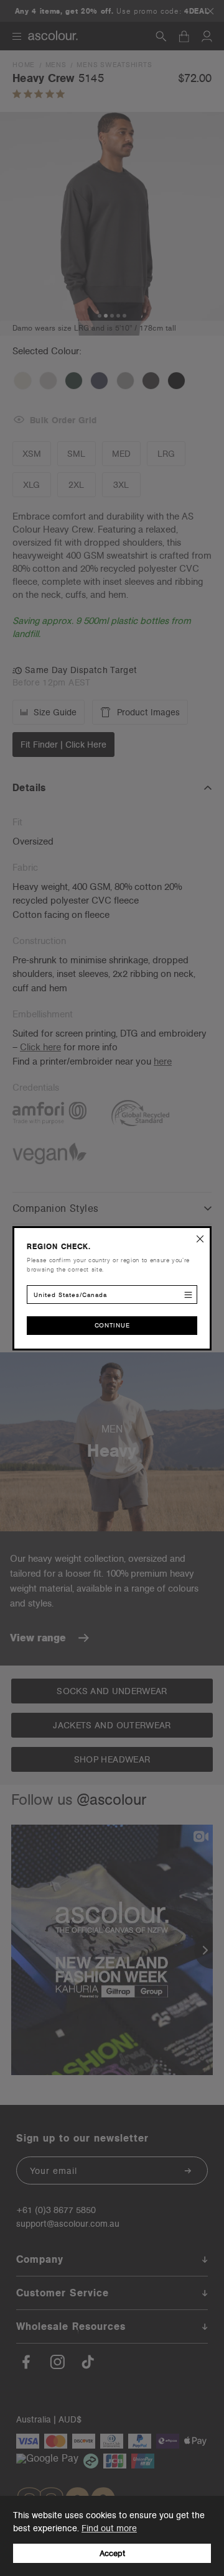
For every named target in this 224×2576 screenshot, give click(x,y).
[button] (200, 1237)
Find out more (109, 2528)
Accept (112, 2553)
